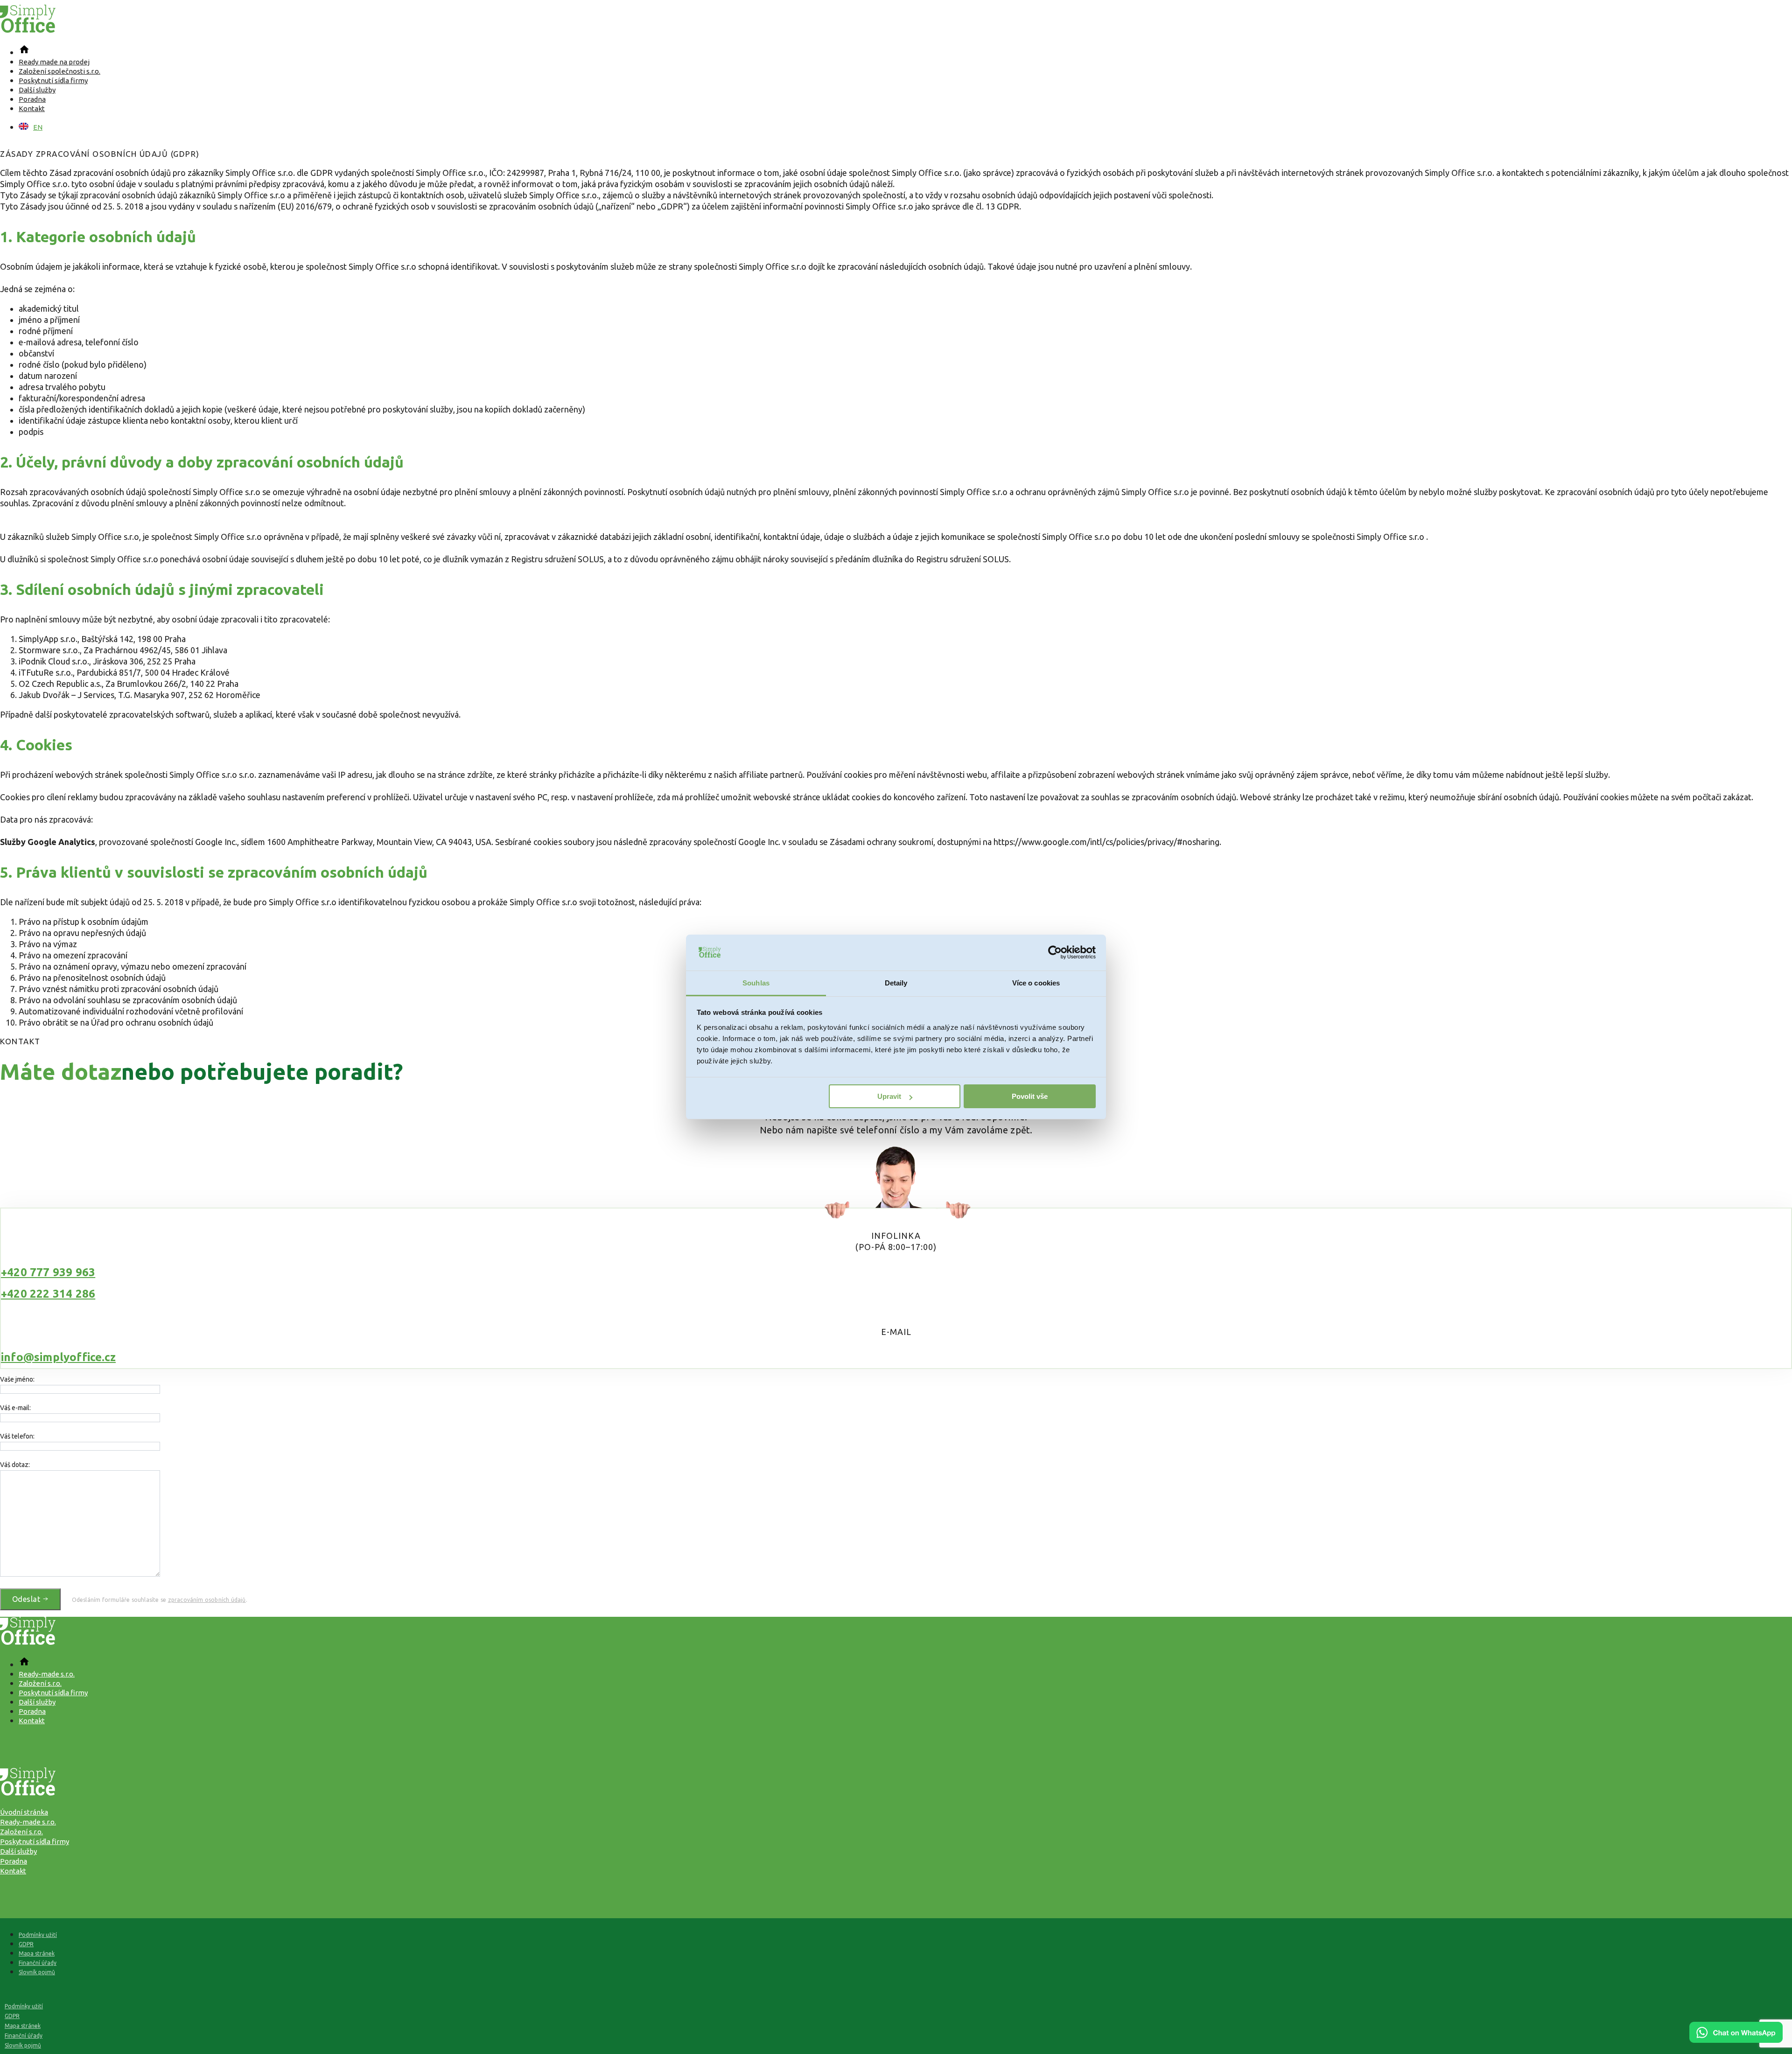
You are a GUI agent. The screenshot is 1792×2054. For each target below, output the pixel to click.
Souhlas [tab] (756, 983)
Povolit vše (1030, 1096)
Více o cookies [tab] (1036, 983)
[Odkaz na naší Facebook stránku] (896, 1741)
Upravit (889, 1096)
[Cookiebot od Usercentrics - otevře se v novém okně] (1055, 953)
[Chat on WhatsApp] (1736, 2040)
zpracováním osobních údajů (207, 1600)
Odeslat (27, 1599)
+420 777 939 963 (48, 1272)
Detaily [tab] (896, 983)
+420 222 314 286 (48, 1294)
